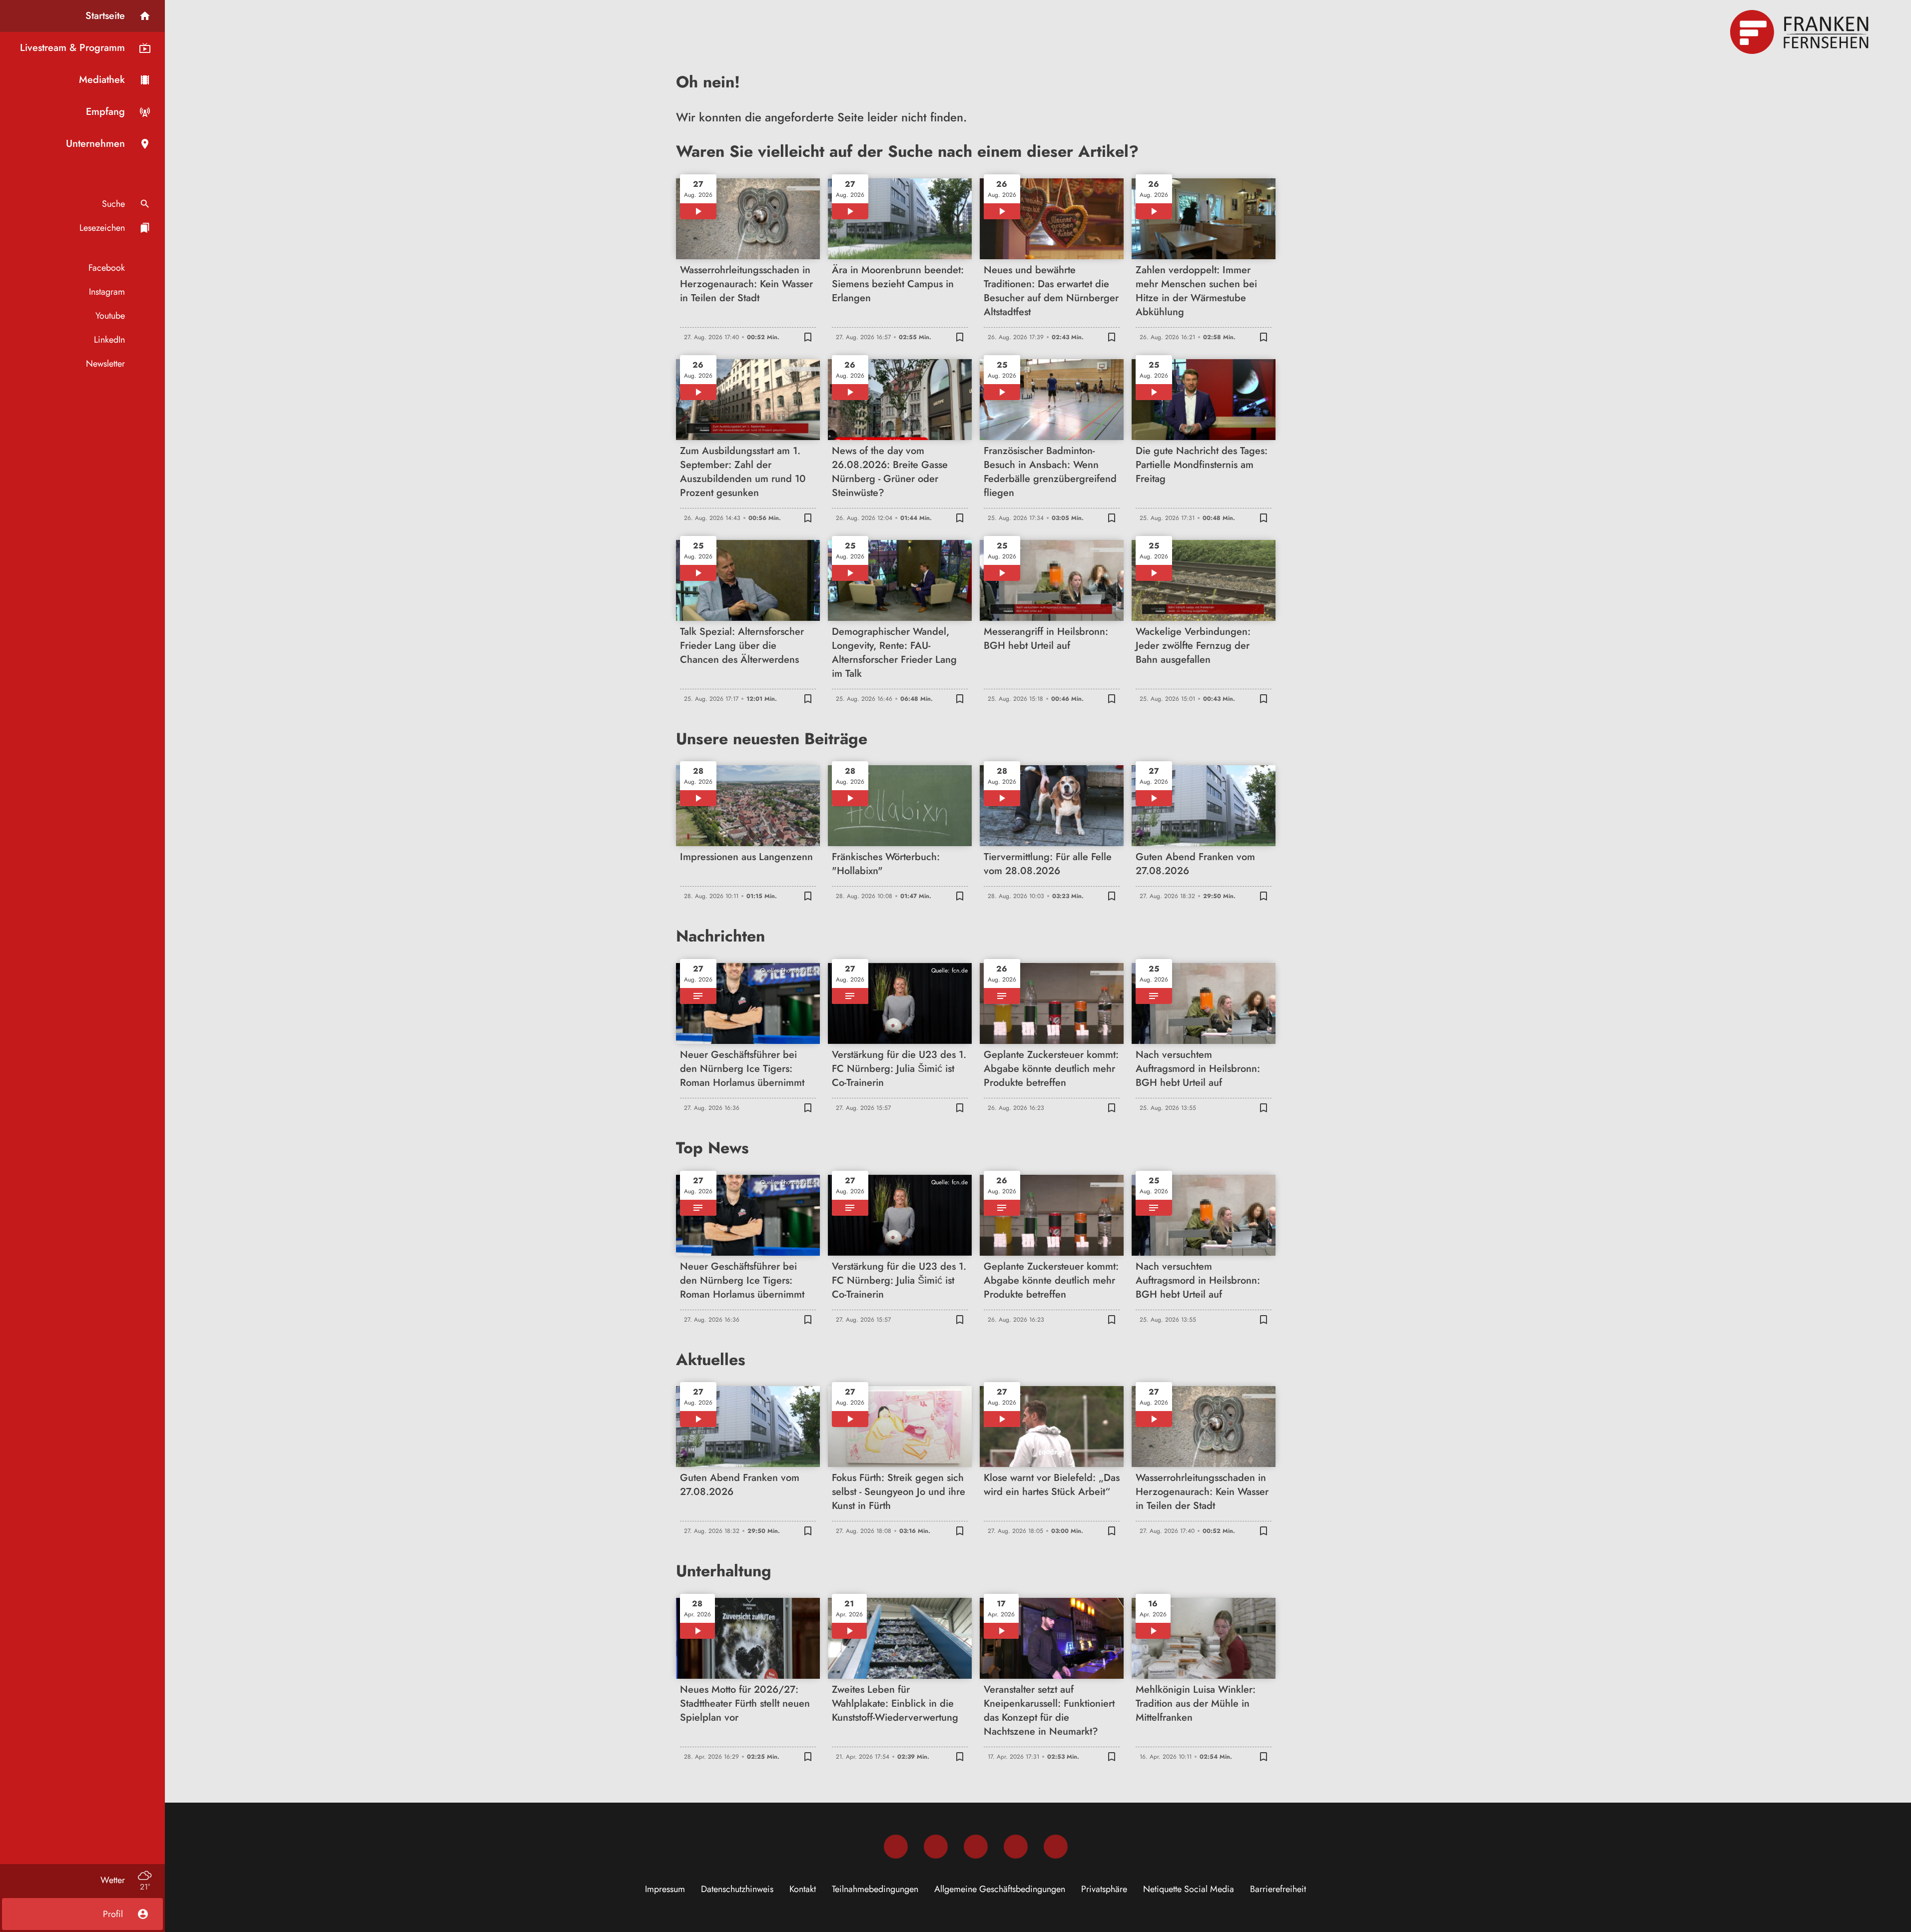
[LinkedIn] (1016, 1847)
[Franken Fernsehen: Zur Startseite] (1801, 32)
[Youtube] (976, 1847)
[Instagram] (936, 1847)
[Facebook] (896, 1847)
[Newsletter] (1056, 1847)
